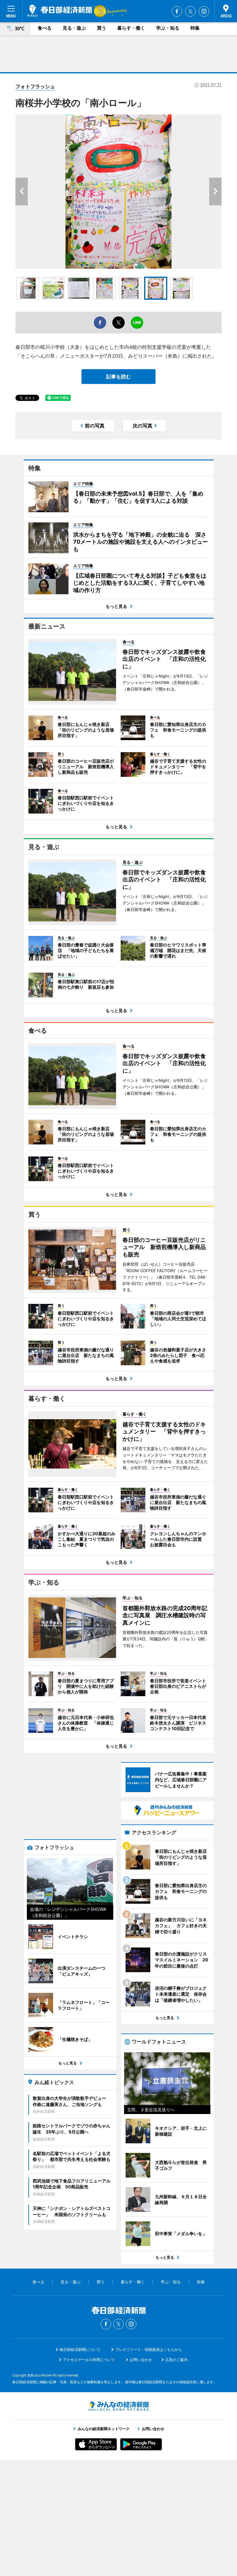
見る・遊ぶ (74, 28)
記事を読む (118, 377)
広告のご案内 (177, 2360)
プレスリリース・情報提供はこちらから (148, 2349)
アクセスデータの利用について (89, 2360)
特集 (195, 28)
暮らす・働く (131, 28)
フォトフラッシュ (35, 86)
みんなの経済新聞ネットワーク (118, 2406)
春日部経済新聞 (60, 11)
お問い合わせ (141, 2360)
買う (102, 28)
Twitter (190, 11)
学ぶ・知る (168, 28)
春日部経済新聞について (80, 2349)
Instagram (204, 11)
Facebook (177, 11)
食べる (45, 28)
